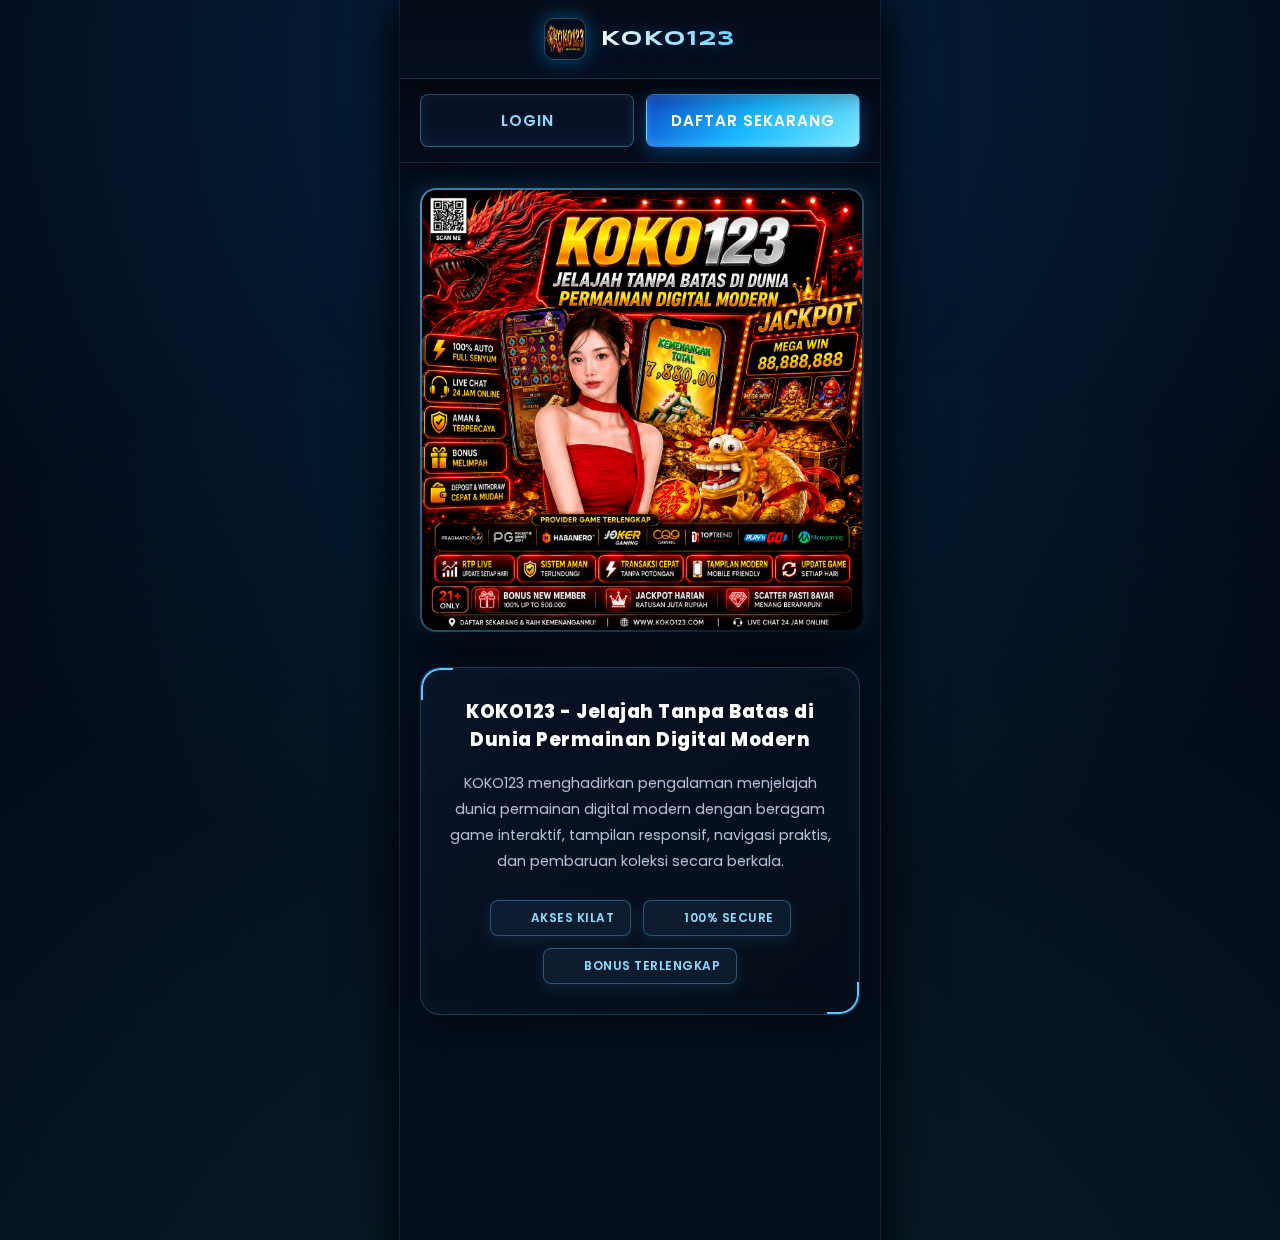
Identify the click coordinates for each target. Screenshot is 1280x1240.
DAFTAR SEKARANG (753, 120)
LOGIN (527, 120)
